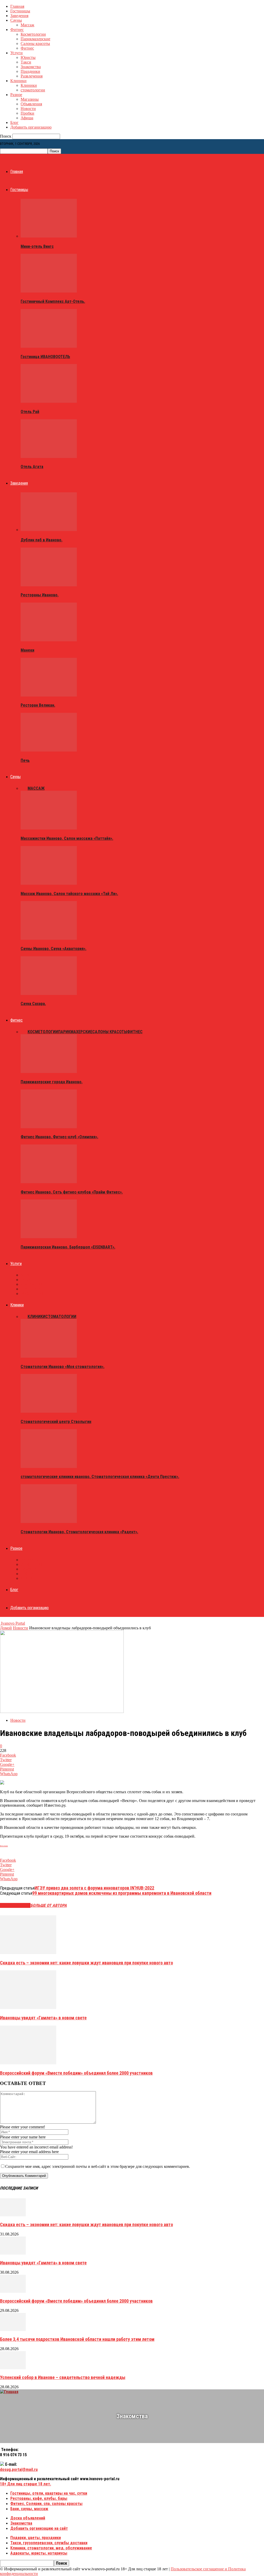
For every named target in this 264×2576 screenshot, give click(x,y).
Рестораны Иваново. (40, 595)
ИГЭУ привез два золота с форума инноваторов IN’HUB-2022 (94, 1888)
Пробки (27, 113)
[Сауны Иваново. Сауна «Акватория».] (49, 938)
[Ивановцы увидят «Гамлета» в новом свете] (28, 2008)
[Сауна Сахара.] (49, 994)
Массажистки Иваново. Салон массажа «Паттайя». (67, 838)
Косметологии (33, 34)
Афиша (27, 118)
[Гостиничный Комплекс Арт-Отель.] (49, 291)
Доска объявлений (28, 2518)
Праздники (30, 71)
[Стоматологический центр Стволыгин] (49, 1411)
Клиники (18, 81)
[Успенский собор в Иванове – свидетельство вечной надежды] (13, 2368)
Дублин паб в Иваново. (42, 540)
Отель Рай (30, 412)
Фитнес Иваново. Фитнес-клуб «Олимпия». (59, 1137)
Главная (17, 6)
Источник (4, 1846)
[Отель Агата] (49, 457)
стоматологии (33, 90)
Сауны (16, 20)
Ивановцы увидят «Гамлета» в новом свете (43, 2018)
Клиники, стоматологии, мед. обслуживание (51, 2548)
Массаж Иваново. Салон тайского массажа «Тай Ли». (69, 894)
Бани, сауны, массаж (29, 2509)
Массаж (27, 25)
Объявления (31, 104)
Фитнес (17, 30)
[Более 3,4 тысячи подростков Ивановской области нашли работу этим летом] (13, 2330)
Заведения (19, 16)
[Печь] (49, 750)
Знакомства (31, 67)
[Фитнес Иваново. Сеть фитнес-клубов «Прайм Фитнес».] (49, 1182)
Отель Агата (32, 467)
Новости (28, 109)
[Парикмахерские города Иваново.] (49, 1072)
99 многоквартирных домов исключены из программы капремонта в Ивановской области (122, 1893)
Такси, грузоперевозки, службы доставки (49, 2543)
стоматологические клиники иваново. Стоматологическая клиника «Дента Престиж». (100, 1477)
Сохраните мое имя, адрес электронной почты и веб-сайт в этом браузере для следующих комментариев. (98, 2166)
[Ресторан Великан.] (49, 695)
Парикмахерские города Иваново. (52, 1082)
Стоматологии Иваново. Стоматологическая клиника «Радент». (79, 1532)
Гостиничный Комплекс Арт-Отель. (53, 301)
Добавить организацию (31, 127)
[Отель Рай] (49, 401)
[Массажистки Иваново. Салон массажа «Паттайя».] (49, 828)
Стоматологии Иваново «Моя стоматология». (63, 1367)
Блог (14, 123)
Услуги (16, 53)
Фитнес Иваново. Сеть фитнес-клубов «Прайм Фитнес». (72, 1192)
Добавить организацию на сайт (39, 2528)
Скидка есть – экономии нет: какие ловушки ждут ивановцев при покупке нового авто (86, 1963)
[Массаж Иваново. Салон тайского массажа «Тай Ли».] (49, 883)
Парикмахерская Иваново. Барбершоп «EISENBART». (68, 1247)
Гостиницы (20, 11)
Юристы (28, 57)
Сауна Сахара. (33, 1004)
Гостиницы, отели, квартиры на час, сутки (49, 2493)
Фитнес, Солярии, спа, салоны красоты (46, 2504)
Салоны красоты (35, 44)
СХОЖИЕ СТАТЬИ (15, 1905)
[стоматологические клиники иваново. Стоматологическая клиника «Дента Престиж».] (49, 1467)
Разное (16, 95)
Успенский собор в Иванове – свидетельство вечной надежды (63, 2377)
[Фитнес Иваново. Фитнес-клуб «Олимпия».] (49, 1127)
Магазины (30, 99)
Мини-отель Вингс (37, 246)
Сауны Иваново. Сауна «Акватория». (53, 949)
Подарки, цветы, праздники (36, 2538)
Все (24, 788)
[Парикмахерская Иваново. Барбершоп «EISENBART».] (49, 1237)
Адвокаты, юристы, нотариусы (39, 2553)
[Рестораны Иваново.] (49, 585)
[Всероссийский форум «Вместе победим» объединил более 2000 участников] (28, 2063)
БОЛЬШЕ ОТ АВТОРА (49, 1905)
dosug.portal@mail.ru (19, 2470)
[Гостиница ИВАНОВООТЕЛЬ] (49, 346)
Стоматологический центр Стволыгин (56, 1422)
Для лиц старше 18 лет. (26, 2484)
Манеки (27, 650)
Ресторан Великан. (38, 705)
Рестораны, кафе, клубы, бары (39, 2498)
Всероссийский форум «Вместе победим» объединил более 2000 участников (76, 2073)
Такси (26, 62)
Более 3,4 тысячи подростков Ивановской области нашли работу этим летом (77, 2339)
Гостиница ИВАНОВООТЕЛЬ (45, 357)
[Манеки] (49, 640)
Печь (25, 760)
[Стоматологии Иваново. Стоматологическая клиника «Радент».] (49, 1522)
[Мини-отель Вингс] (49, 236)
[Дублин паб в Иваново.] (49, 530)
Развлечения (32, 76)
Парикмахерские (35, 39)
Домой (6, 1628)
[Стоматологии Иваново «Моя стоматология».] (49, 1356)
